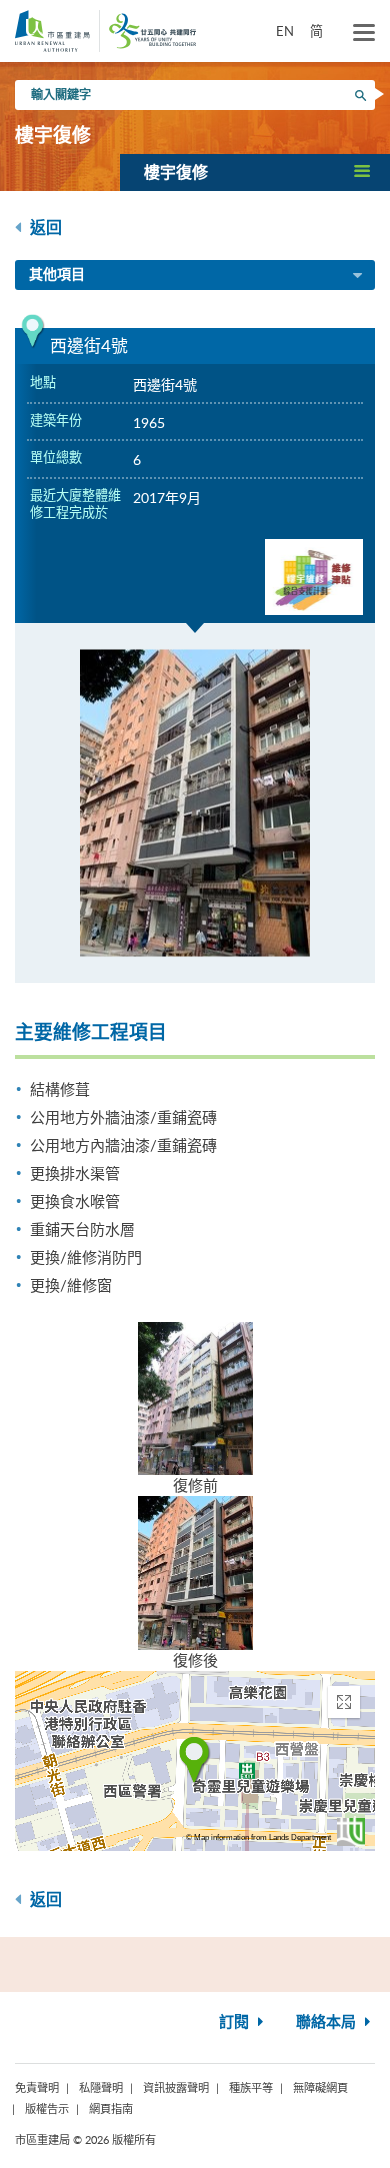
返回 (44, 228)
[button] (255, 172)
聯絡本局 (328, 2022)
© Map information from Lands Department (258, 1837)
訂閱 (236, 2022)
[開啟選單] (364, 33)
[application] (195, 1761)
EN (285, 31)
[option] (195, 803)
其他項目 (57, 275)
